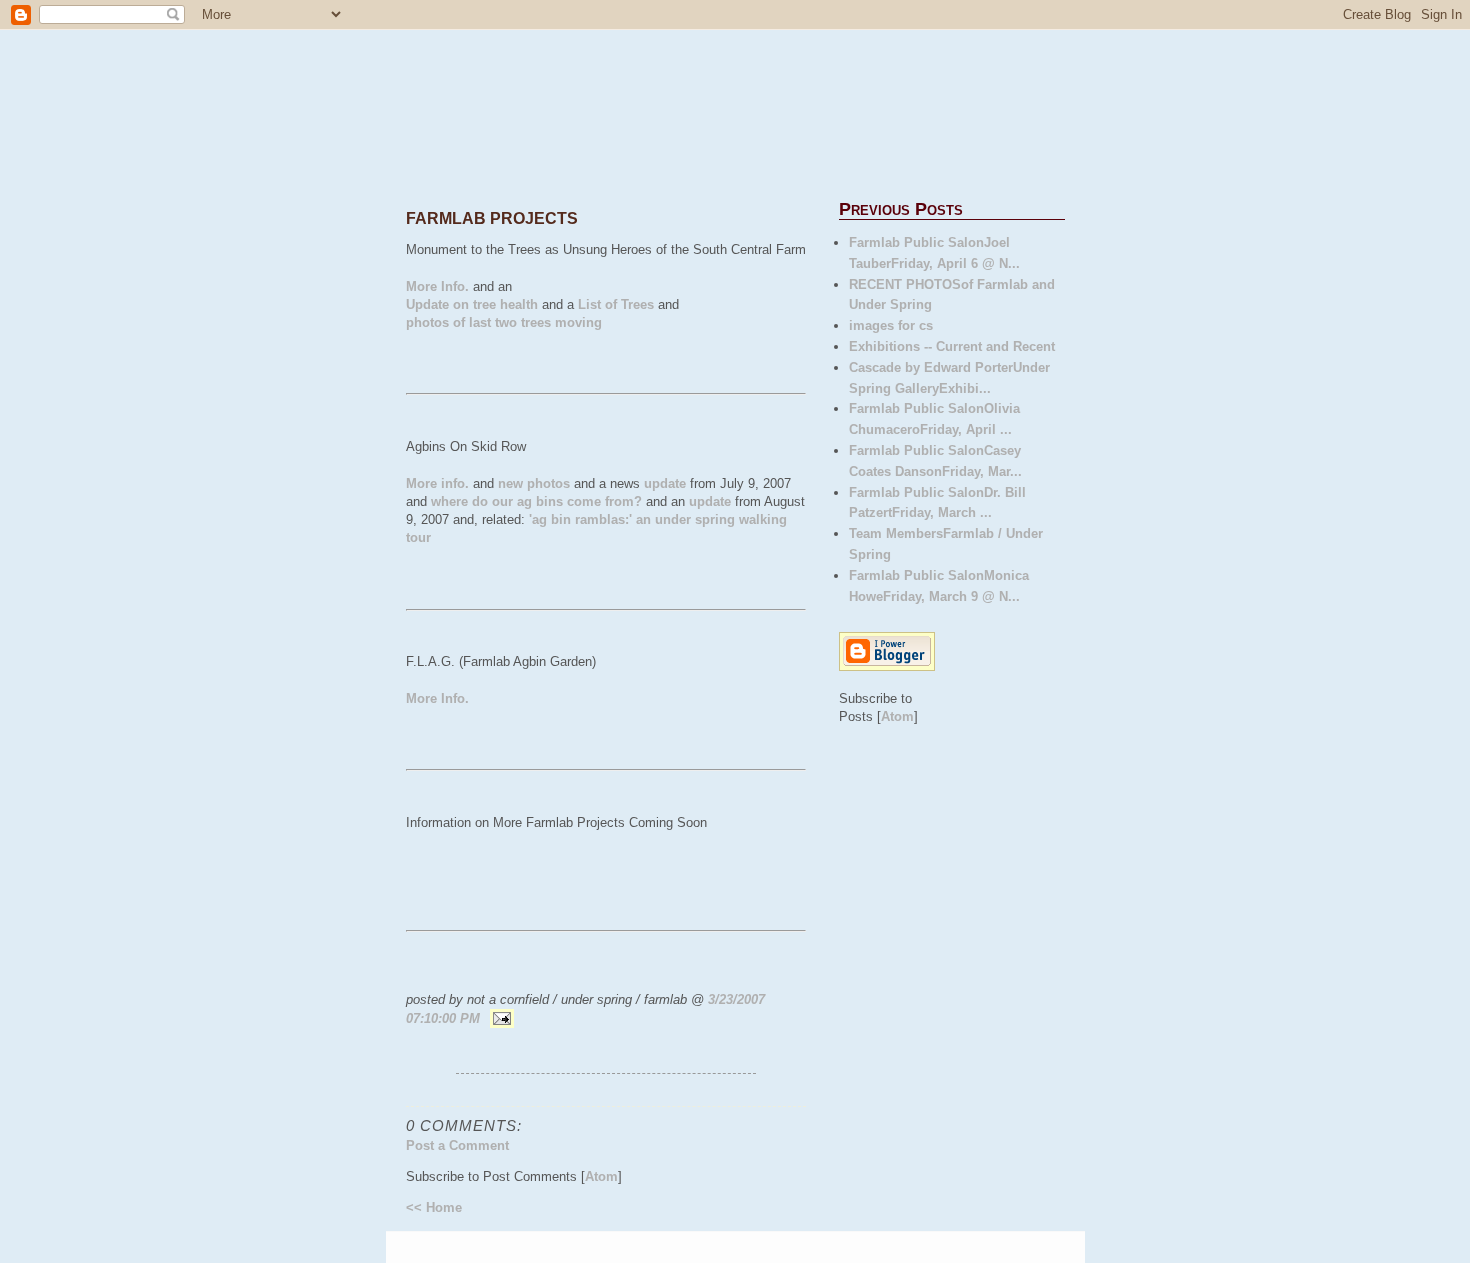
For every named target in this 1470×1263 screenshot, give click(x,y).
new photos (534, 483)
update (665, 483)
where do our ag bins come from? (536, 501)
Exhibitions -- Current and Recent (952, 346)
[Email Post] (499, 1018)
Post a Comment (457, 1145)
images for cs (891, 325)
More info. (437, 483)
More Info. (437, 286)
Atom (601, 1176)
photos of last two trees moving (504, 322)
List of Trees (616, 304)
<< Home (434, 1207)
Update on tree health (472, 304)
